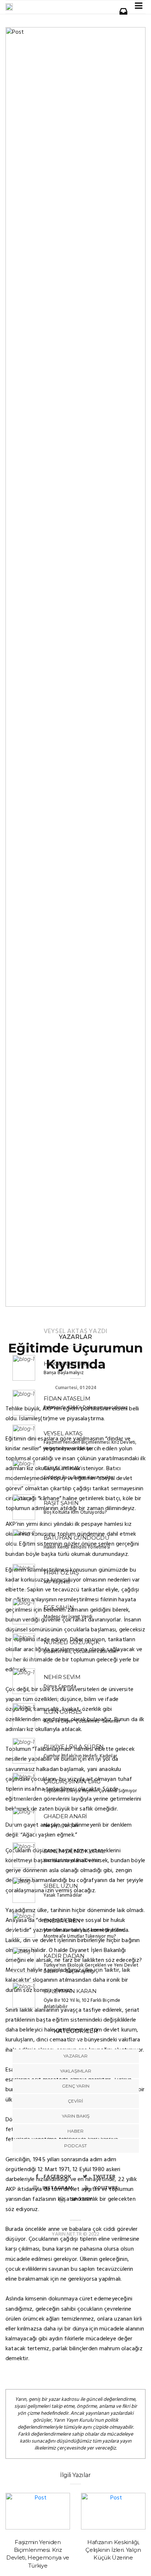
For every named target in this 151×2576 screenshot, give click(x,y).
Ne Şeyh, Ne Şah (61, 1826)
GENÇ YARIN (76, 2086)
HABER (75, 2131)
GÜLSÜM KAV (62, 1468)
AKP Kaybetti (57, 1582)
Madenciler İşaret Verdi (68, 1617)
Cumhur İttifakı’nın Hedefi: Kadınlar (80, 1756)
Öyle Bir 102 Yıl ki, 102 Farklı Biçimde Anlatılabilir (82, 2004)
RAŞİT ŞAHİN (61, 1503)
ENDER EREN (62, 1921)
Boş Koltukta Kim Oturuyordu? (75, 1512)
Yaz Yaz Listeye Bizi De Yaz (72, 1861)
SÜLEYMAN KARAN (70, 1991)
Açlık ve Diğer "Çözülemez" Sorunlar (82, 1721)
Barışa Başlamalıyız (64, 1373)
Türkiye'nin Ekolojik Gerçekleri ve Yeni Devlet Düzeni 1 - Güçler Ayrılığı (91, 1968)
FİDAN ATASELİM (67, 1398)
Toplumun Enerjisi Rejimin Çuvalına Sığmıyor (90, 1791)
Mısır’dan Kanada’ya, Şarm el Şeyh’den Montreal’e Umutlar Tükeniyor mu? (84, 1933)
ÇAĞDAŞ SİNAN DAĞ (72, 1781)
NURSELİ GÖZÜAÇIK (72, 1642)
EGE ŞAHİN (59, 1607)
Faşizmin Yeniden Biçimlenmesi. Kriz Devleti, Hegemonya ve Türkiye (90, 1446)
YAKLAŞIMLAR (76, 2071)
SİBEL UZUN (61, 1886)
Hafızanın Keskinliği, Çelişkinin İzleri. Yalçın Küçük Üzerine (113, 2550)
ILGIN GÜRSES (63, 1712)
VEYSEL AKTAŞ (65, 1331)
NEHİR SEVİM (62, 1677)
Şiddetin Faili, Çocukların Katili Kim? (81, 1652)
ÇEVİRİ (75, 2101)
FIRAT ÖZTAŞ (61, 1573)
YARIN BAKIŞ (76, 2116)
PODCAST (75, 2146)
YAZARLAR (75, 2056)
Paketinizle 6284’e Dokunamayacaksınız (86, 1408)
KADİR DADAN (64, 1956)
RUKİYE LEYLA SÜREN (74, 1747)
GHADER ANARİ (66, 1816)
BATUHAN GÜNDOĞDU (77, 1538)
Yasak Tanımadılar (63, 1895)
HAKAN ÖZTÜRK (67, 1364)
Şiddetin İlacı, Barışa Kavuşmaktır (78, 1478)
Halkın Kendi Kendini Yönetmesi (77, 1547)
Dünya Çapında (60, 1686)
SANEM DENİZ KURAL (74, 1851)
